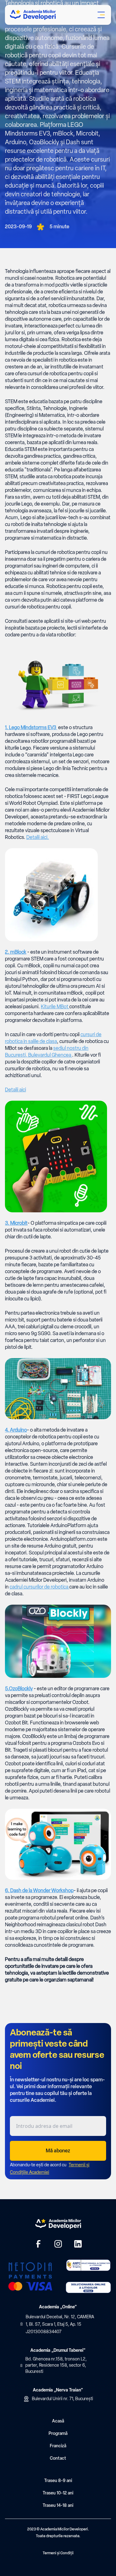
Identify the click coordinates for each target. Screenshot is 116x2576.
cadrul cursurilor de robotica (39, 1587)
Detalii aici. (38, 837)
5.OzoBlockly (19, 1689)
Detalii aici (15, 1090)
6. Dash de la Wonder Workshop (39, 1890)
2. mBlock (16, 952)
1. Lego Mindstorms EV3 (31, 727)
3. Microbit (16, 1223)
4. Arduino (16, 1430)
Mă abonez (58, 2151)
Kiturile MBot (55, 1007)
